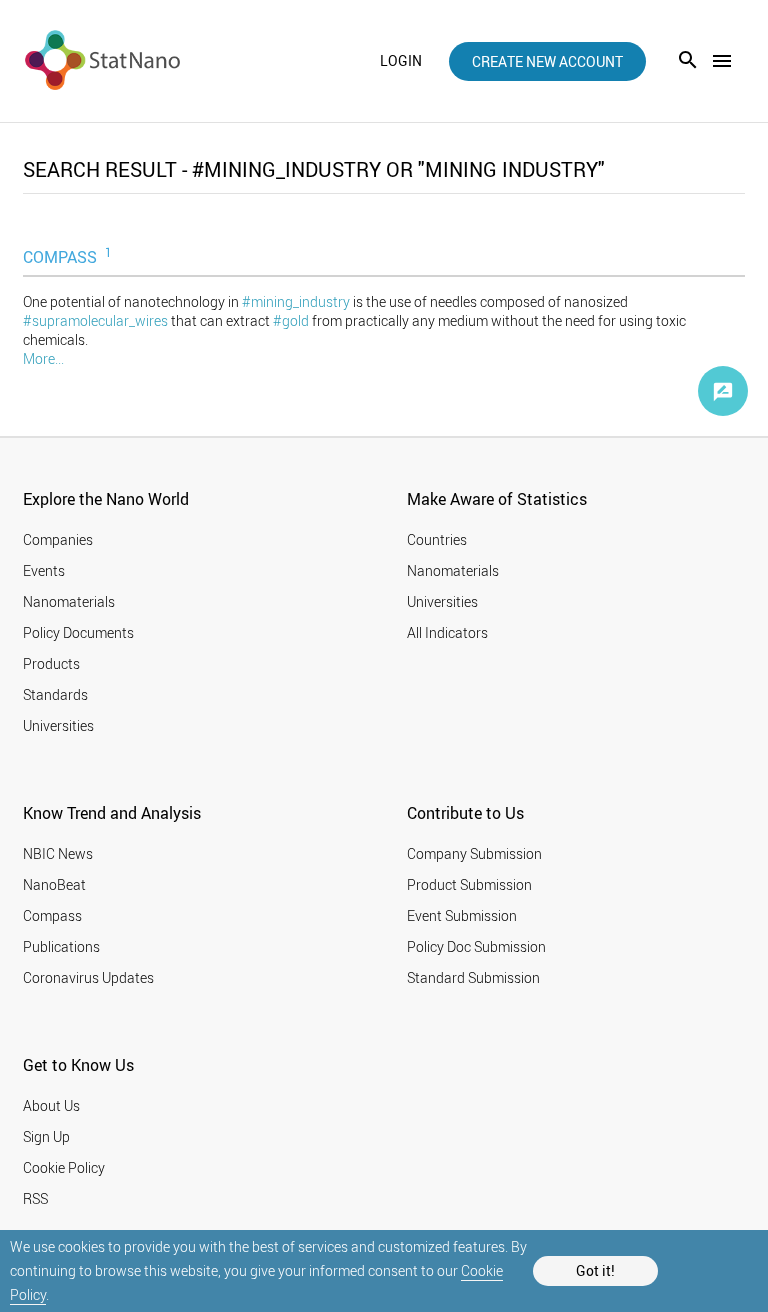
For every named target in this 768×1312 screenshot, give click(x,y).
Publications (61, 946)
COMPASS (67, 256)
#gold (291, 320)
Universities (58, 725)
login (401, 61)
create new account (547, 61)
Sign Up (46, 1136)
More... (43, 358)
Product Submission (469, 884)
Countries (437, 539)
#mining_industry (296, 301)
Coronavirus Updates (88, 977)
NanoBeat (54, 884)
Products (51, 663)
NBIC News (58, 853)
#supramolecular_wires (95, 320)
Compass (52, 915)
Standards (55, 694)
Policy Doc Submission (476, 946)
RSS (35, 1198)
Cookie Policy (64, 1167)
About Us (51, 1105)
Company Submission (474, 853)
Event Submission (462, 915)
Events (44, 570)
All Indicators (447, 632)
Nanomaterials (69, 601)
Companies (58, 539)
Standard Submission (473, 977)
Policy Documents (78, 632)
